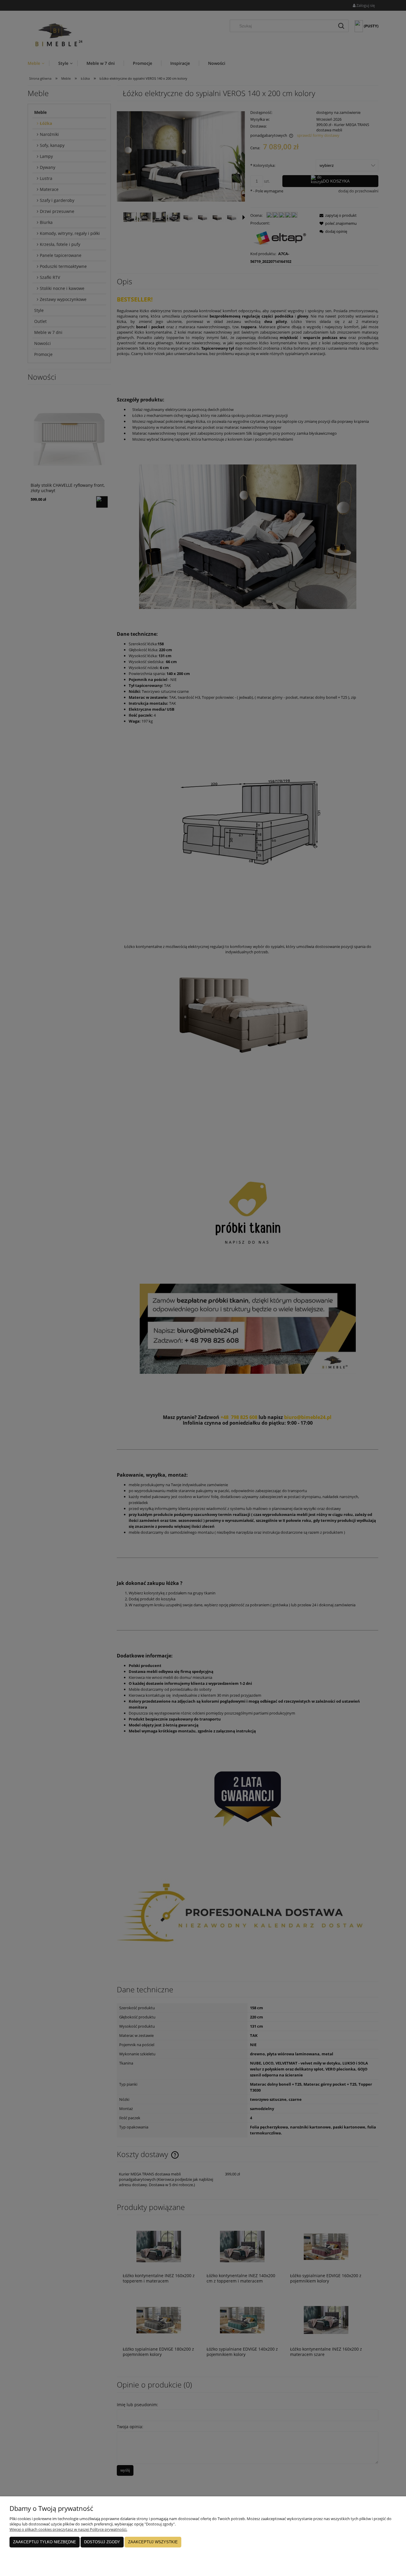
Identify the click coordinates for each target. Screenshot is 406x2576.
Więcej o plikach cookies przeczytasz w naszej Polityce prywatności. (68, 2529)
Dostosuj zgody (102, 2542)
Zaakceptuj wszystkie (153, 2542)
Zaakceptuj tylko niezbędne (45, 2542)
